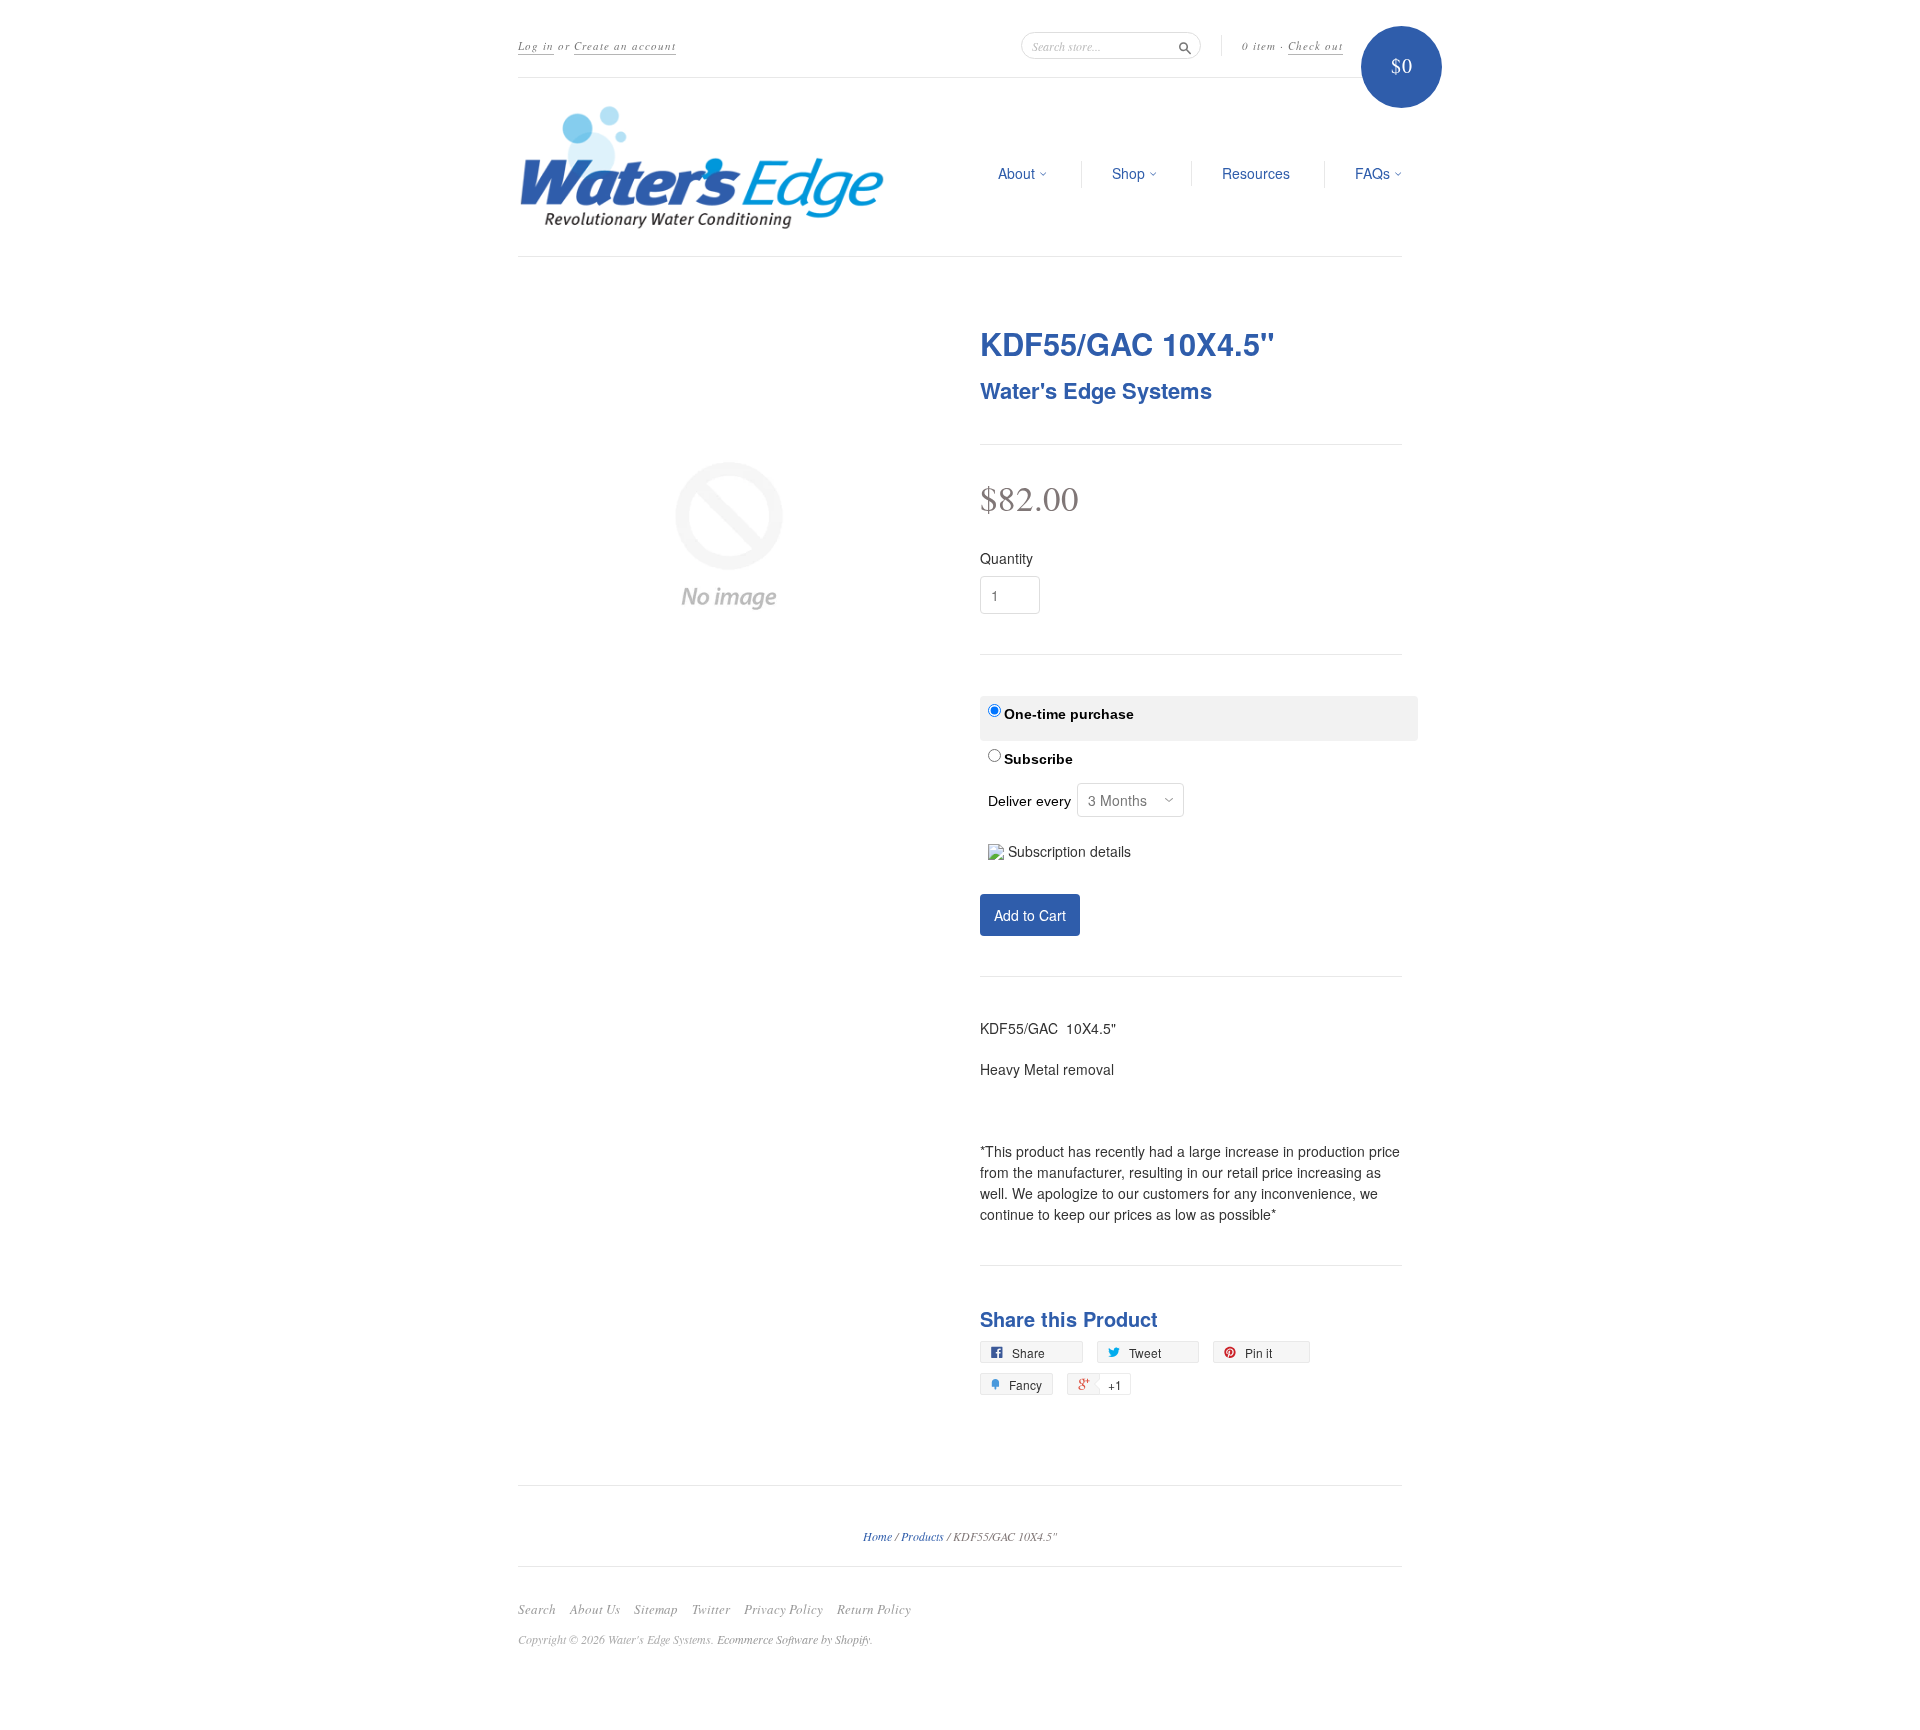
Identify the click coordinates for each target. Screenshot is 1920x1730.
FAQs (1374, 173)
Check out (1315, 45)
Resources (1256, 173)
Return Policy (874, 1609)
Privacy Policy (783, 1609)
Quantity (1006, 558)
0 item (1259, 45)
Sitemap (656, 1609)
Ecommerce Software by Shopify (793, 1639)
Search (537, 1609)
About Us (595, 1609)
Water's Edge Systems (1096, 390)
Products (922, 1536)
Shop (1130, 173)
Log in (536, 45)
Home (877, 1536)
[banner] (702, 167)
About (1018, 173)
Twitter (711, 1609)
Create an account (625, 45)
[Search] (1185, 45)
